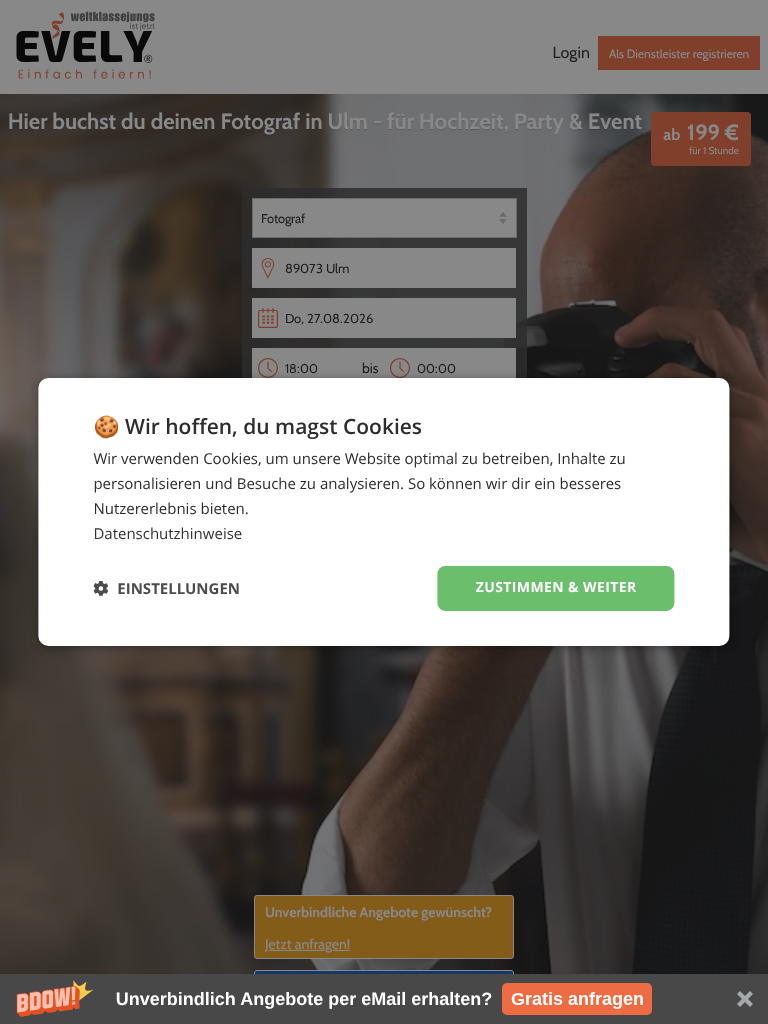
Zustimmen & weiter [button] (556, 587)
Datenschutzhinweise (167, 534)
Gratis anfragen (577, 999)
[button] (384, 999)
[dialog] (383, 512)
